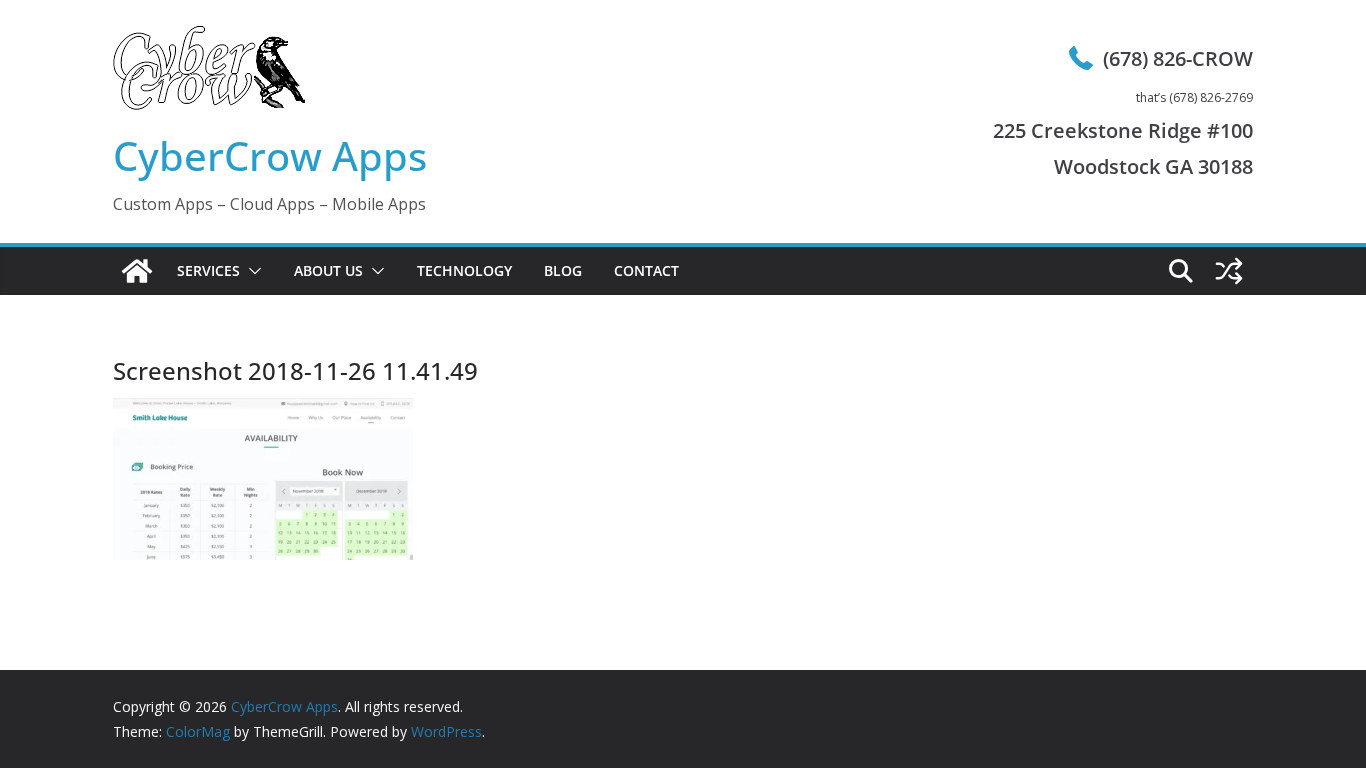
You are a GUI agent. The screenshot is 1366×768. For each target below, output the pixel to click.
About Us (328, 270)
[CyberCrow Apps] (137, 271)
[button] (251, 271)
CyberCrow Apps (270, 155)
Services (208, 270)
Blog (563, 270)
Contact (646, 270)
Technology (464, 270)
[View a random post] (1229, 271)
